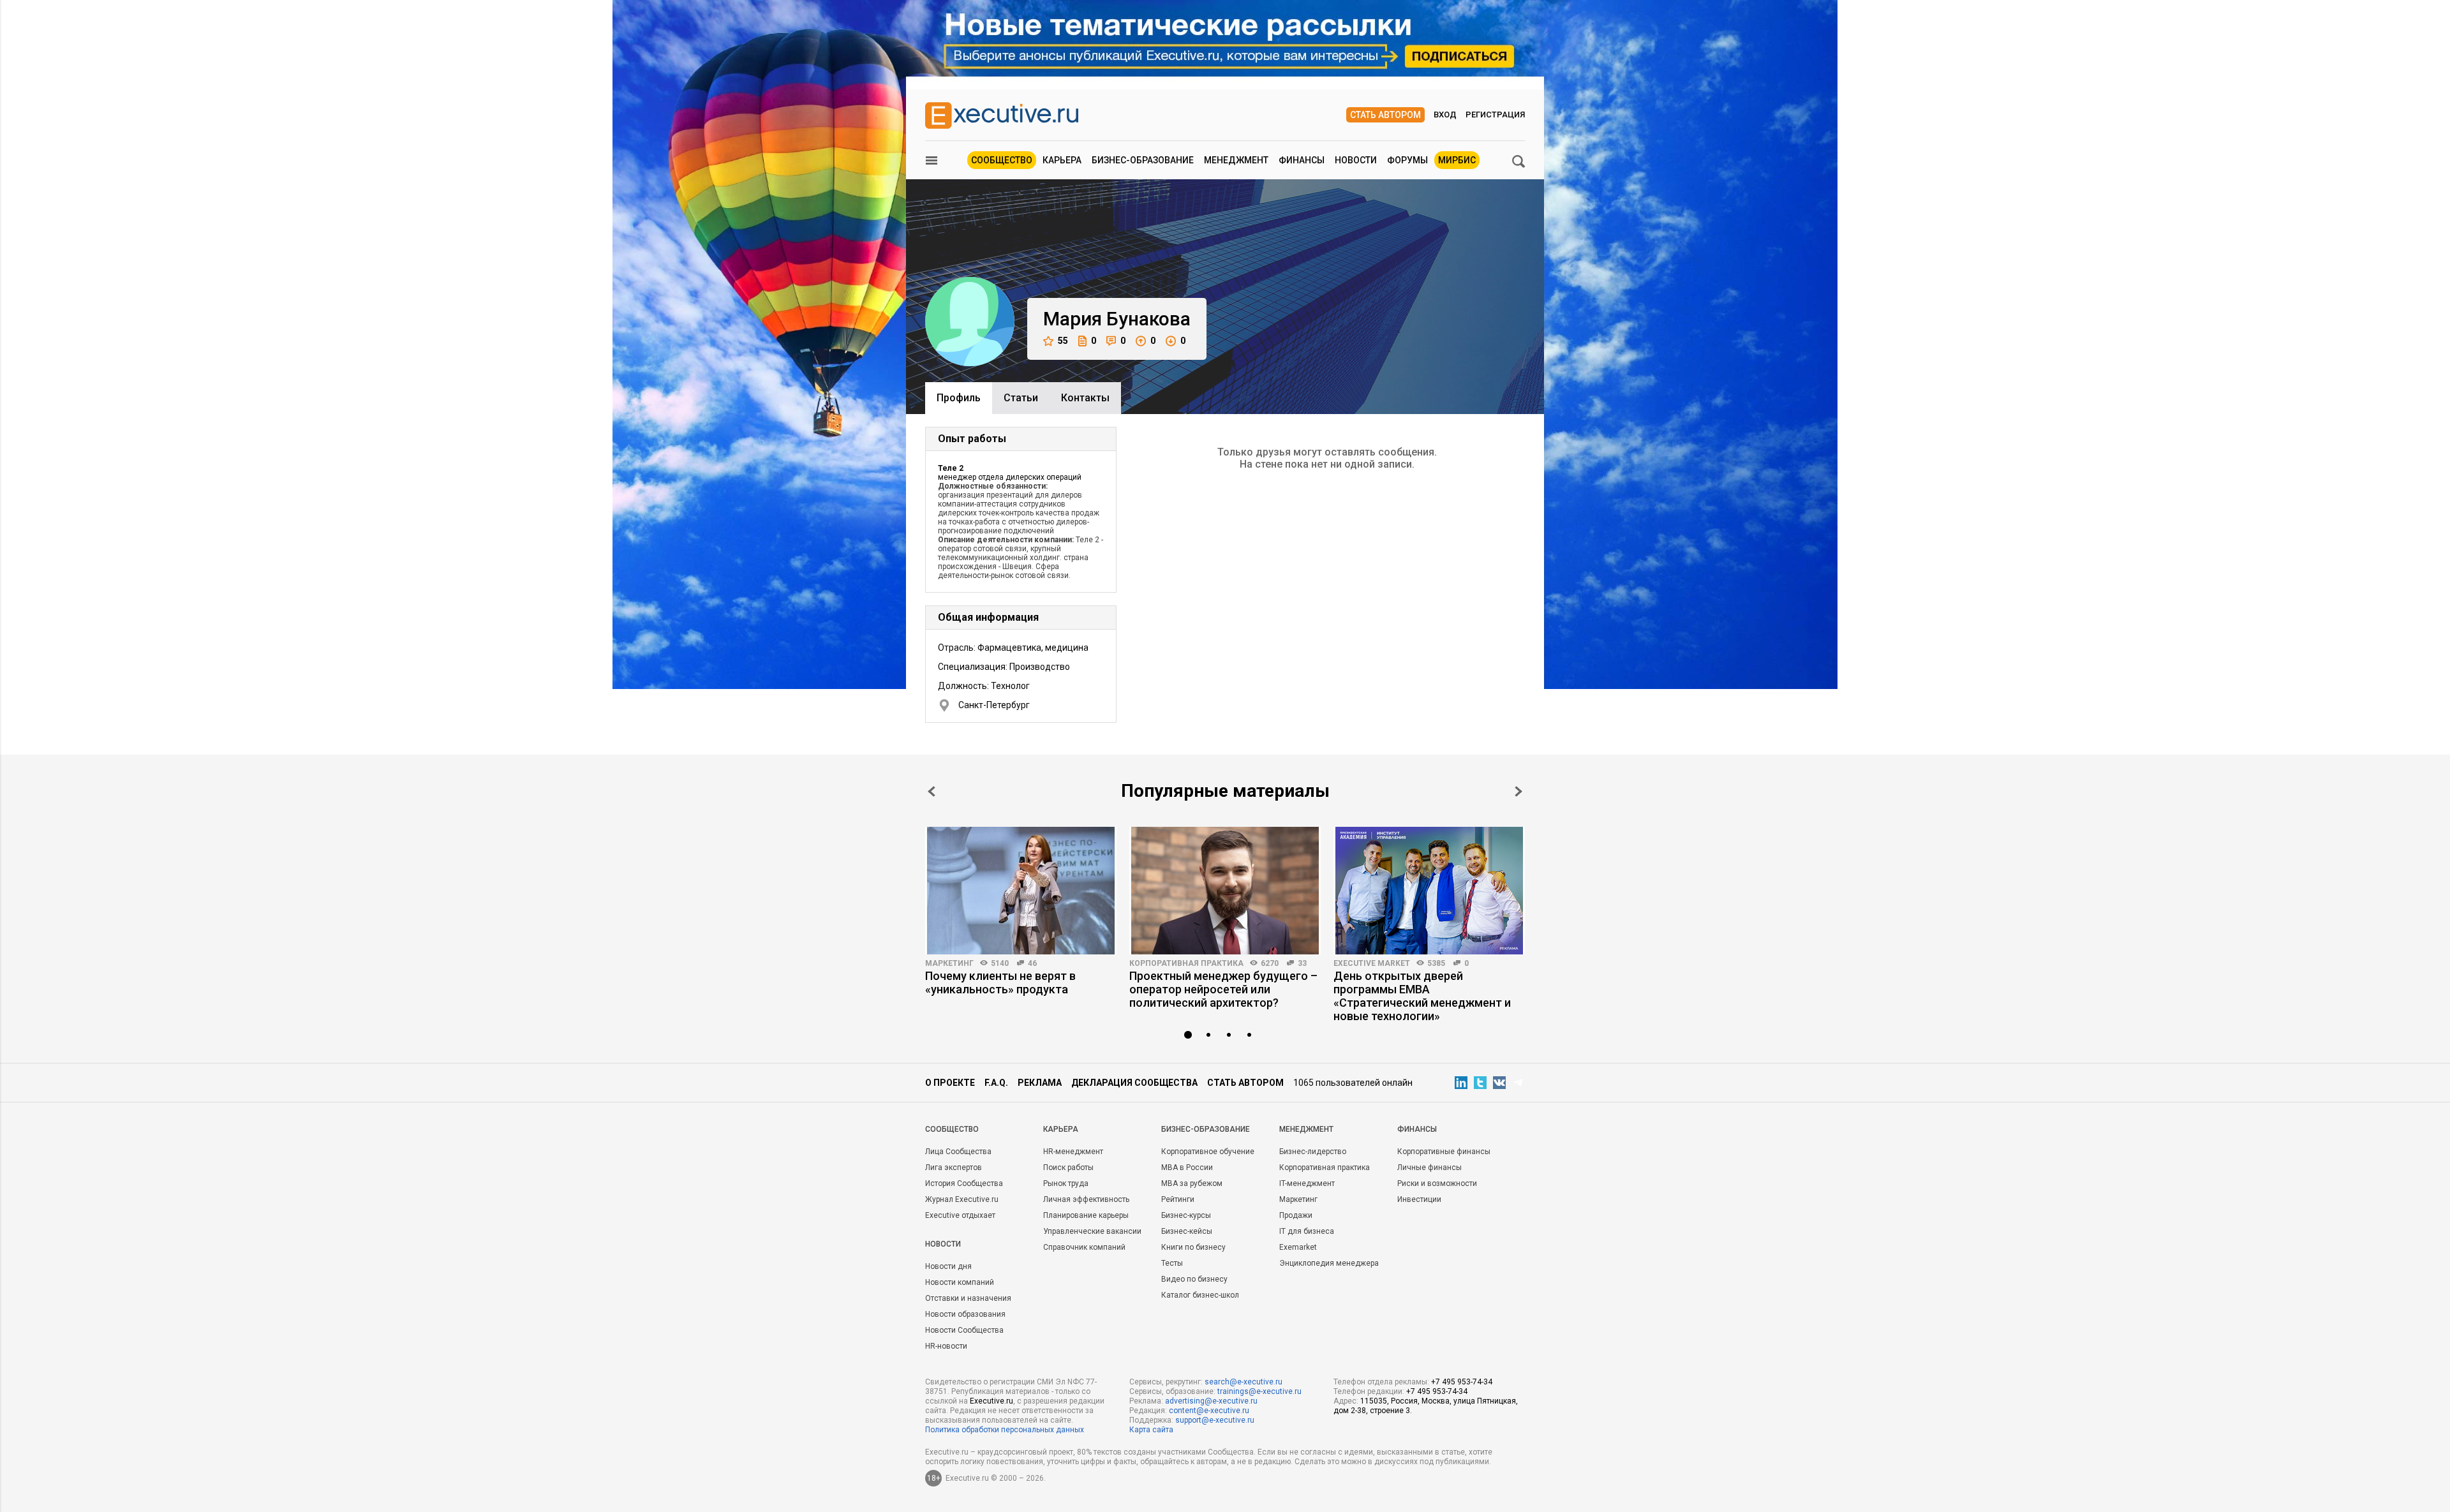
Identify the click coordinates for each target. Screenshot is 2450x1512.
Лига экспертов (954, 1167)
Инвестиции (1419, 1199)
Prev (932, 791)
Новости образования (965, 1314)
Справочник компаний (1084, 1247)
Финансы (1302, 160)
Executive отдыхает (960, 1215)
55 (1063, 341)
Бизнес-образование (1143, 160)
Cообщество (952, 1129)
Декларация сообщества (1134, 1083)
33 (1302, 963)
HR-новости (946, 1346)
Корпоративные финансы (1444, 1152)
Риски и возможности (1437, 1183)
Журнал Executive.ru (962, 1199)
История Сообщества (964, 1183)
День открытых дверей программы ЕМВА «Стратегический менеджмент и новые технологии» (1422, 996)
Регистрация (1495, 115)
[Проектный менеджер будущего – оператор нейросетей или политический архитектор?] (1225, 891)
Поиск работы (1068, 1167)
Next (1518, 791)
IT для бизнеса (1307, 1231)
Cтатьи (1021, 398)
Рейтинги (1178, 1199)
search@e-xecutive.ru (1244, 1382)
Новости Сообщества (964, 1330)
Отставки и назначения (968, 1298)
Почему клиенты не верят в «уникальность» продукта (1000, 982)
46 (1032, 963)
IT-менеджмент (1307, 1183)
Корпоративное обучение (1208, 1152)
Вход (1445, 115)
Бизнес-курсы (1186, 1215)
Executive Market (1372, 963)
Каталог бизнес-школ (1200, 1295)
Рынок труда (1066, 1183)
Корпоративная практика (1186, 963)
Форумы (1407, 160)
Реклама (1040, 1083)
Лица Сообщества (958, 1152)
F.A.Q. (996, 1083)
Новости (1356, 160)
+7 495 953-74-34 (1462, 1382)
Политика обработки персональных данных (1005, 1430)
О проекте (950, 1083)
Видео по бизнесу (1194, 1279)
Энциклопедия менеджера (1329, 1263)
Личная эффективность (1086, 1199)
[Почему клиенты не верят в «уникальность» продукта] (1021, 891)
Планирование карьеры (1086, 1215)
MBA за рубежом (1192, 1183)
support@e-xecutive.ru (1215, 1420)
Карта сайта (1151, 1430)
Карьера (1062, 160)
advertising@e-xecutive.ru (1211, 1401)
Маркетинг (949, 963)
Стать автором (1385, 115)
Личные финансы (1429, 1167)
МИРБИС (1457, 160)
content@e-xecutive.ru (1209, 1411)
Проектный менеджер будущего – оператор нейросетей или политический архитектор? (1223, 989)
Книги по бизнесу (1193, 1247)
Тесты (1172, 1263)
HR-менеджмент (1073, 1152)
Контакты (1085, 398)
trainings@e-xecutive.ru (1259, 1391)
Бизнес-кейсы (1187, 1231)
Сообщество (1002, 160)
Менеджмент (1236, 160)
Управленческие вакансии (1092, 1231)
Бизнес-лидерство (1313, 1152)
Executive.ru (991, 1401)
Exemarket (1298, 1247)
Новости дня (948, 1266)
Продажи (1296, 1215)
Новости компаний (960, 1282)
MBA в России (1187, 1167)
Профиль (959, 398)
